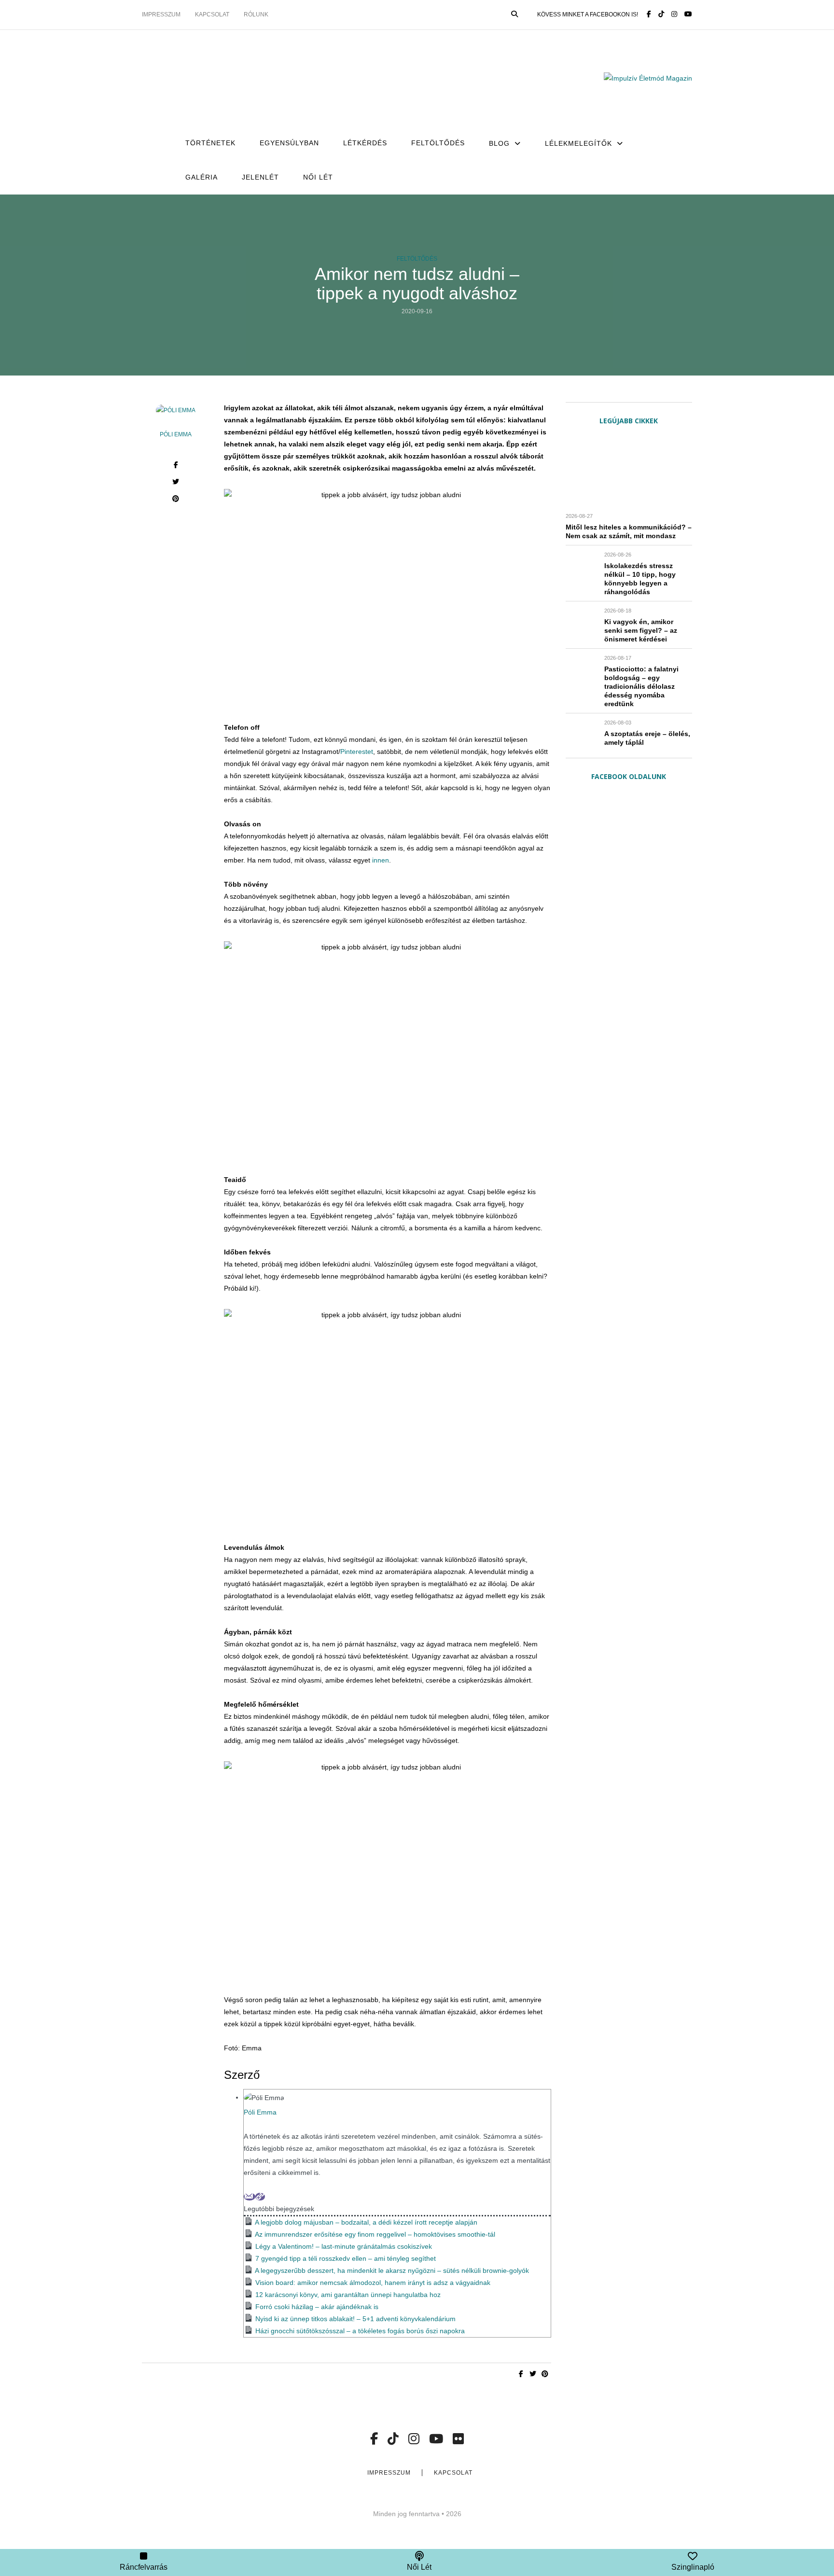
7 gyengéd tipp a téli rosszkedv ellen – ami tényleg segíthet (346, 2258)
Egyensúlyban (289, 143)
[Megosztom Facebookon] (176, 466)
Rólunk (256, 14)
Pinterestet (357, 752)
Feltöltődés (438, 143)
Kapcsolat (212, 14)
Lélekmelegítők (578, 143)
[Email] (250, 2197)
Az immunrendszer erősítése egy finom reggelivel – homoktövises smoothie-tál (375, 2234)
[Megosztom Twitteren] (176, 483)
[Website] (260, 2197)
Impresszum (161, 14)
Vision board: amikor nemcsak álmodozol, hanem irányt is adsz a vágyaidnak (373, 2283)
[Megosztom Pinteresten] (176, 500)
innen (381, 860)
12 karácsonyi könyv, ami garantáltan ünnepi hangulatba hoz (348, 2295)
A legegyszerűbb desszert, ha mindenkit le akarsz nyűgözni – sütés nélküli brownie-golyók (392, 2270)
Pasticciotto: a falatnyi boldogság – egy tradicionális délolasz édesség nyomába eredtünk (641, 686)
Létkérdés (365, 143)
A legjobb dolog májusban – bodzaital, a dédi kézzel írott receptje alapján (366, 2222)
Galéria (202, 177)
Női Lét (318, 177)
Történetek (210, 143)
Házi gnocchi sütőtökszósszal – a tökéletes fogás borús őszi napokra (361, 2331)
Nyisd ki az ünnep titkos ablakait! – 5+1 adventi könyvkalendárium (355, 2319)
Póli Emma (176, 434)
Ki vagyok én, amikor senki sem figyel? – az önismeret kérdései (641, 630)
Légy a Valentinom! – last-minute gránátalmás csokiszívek (344, 2246)
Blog (499, 143)
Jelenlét (260, 177)
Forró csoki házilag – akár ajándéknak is (317, 2307)
